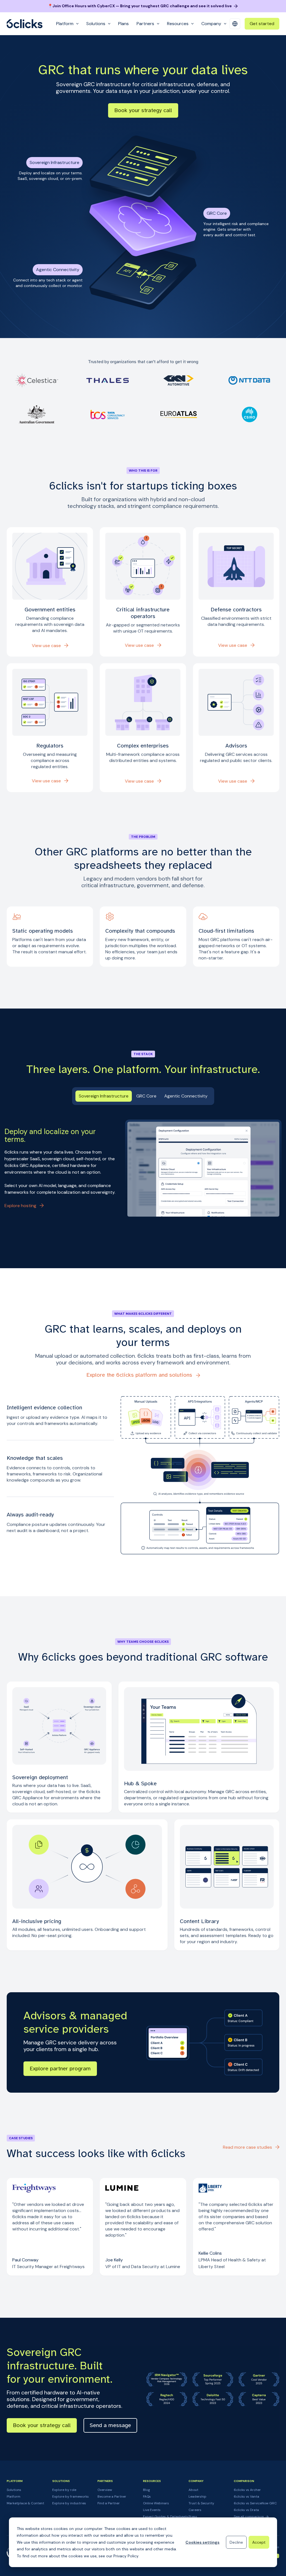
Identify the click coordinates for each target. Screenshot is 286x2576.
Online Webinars (156, 2503)
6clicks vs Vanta (246, 2497)
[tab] (104, 1096)
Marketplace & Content (25, 2503)
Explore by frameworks (71, 2497)
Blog (146, 2490)
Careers (195, 2510)
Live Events (152, 2510)
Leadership (197, 2497)
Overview (105, 2490)
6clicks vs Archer (247, 2490)
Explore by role (64, 2490)
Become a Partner (112, 2497)
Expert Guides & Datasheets (166, 2517)
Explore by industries (69, 2503)
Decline (236, 2542)
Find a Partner (109, 2503)
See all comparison (249, 2517)
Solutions (14, 2490)
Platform (14, 2497)
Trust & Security (201, 2503)
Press (193, 2517)
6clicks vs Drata (246, 2510)
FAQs (147, 2497)
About (193, 2490)
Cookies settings (202, 2542)
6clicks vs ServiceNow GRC (255, 2503)
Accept (259, 2542)
